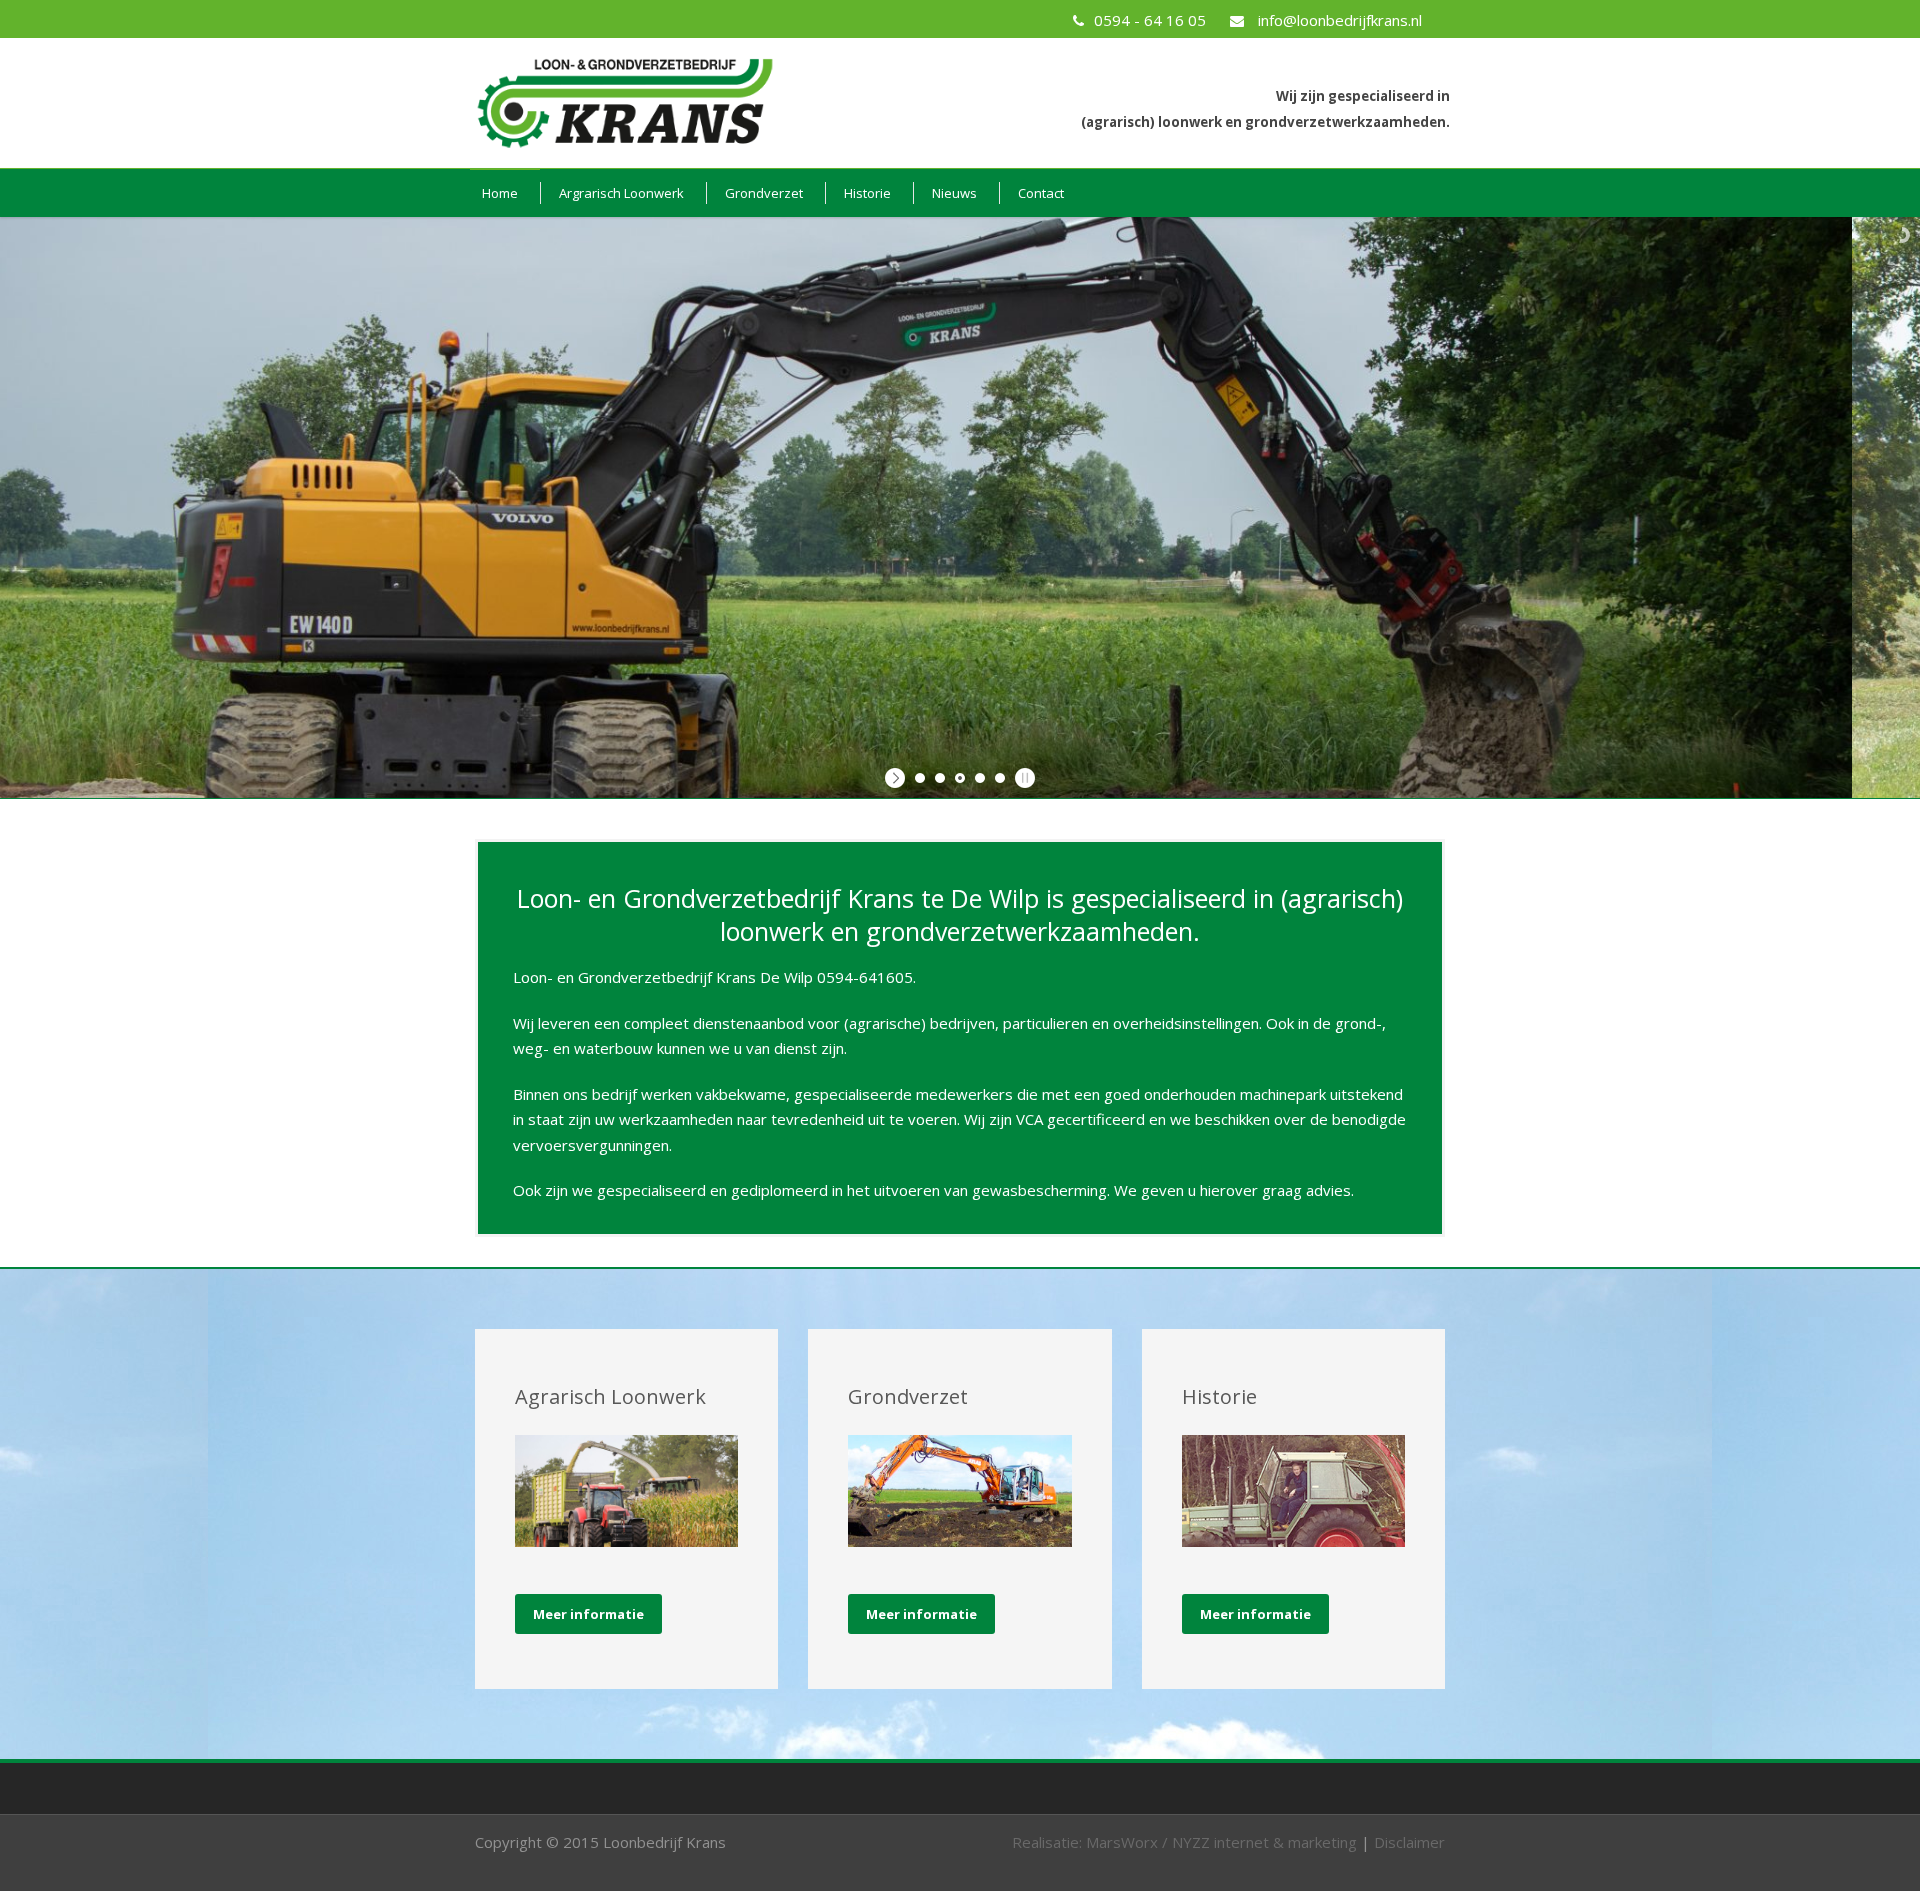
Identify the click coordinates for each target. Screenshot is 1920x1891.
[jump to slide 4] (980, 778)
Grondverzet (764, 193)
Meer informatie (588, 1614)
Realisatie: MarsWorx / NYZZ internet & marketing (1184, 1842)
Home (500, 193)
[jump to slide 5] (1000, 778)
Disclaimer (1409, 1842)
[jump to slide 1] (920, 778)
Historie (867, 193)
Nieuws (954, 193)
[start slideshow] (897, 778)
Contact (1041, 193)
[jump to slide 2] (940, 778)
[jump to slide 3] (960, 778)
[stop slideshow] (1022, 778)
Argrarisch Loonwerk (621, 193)
